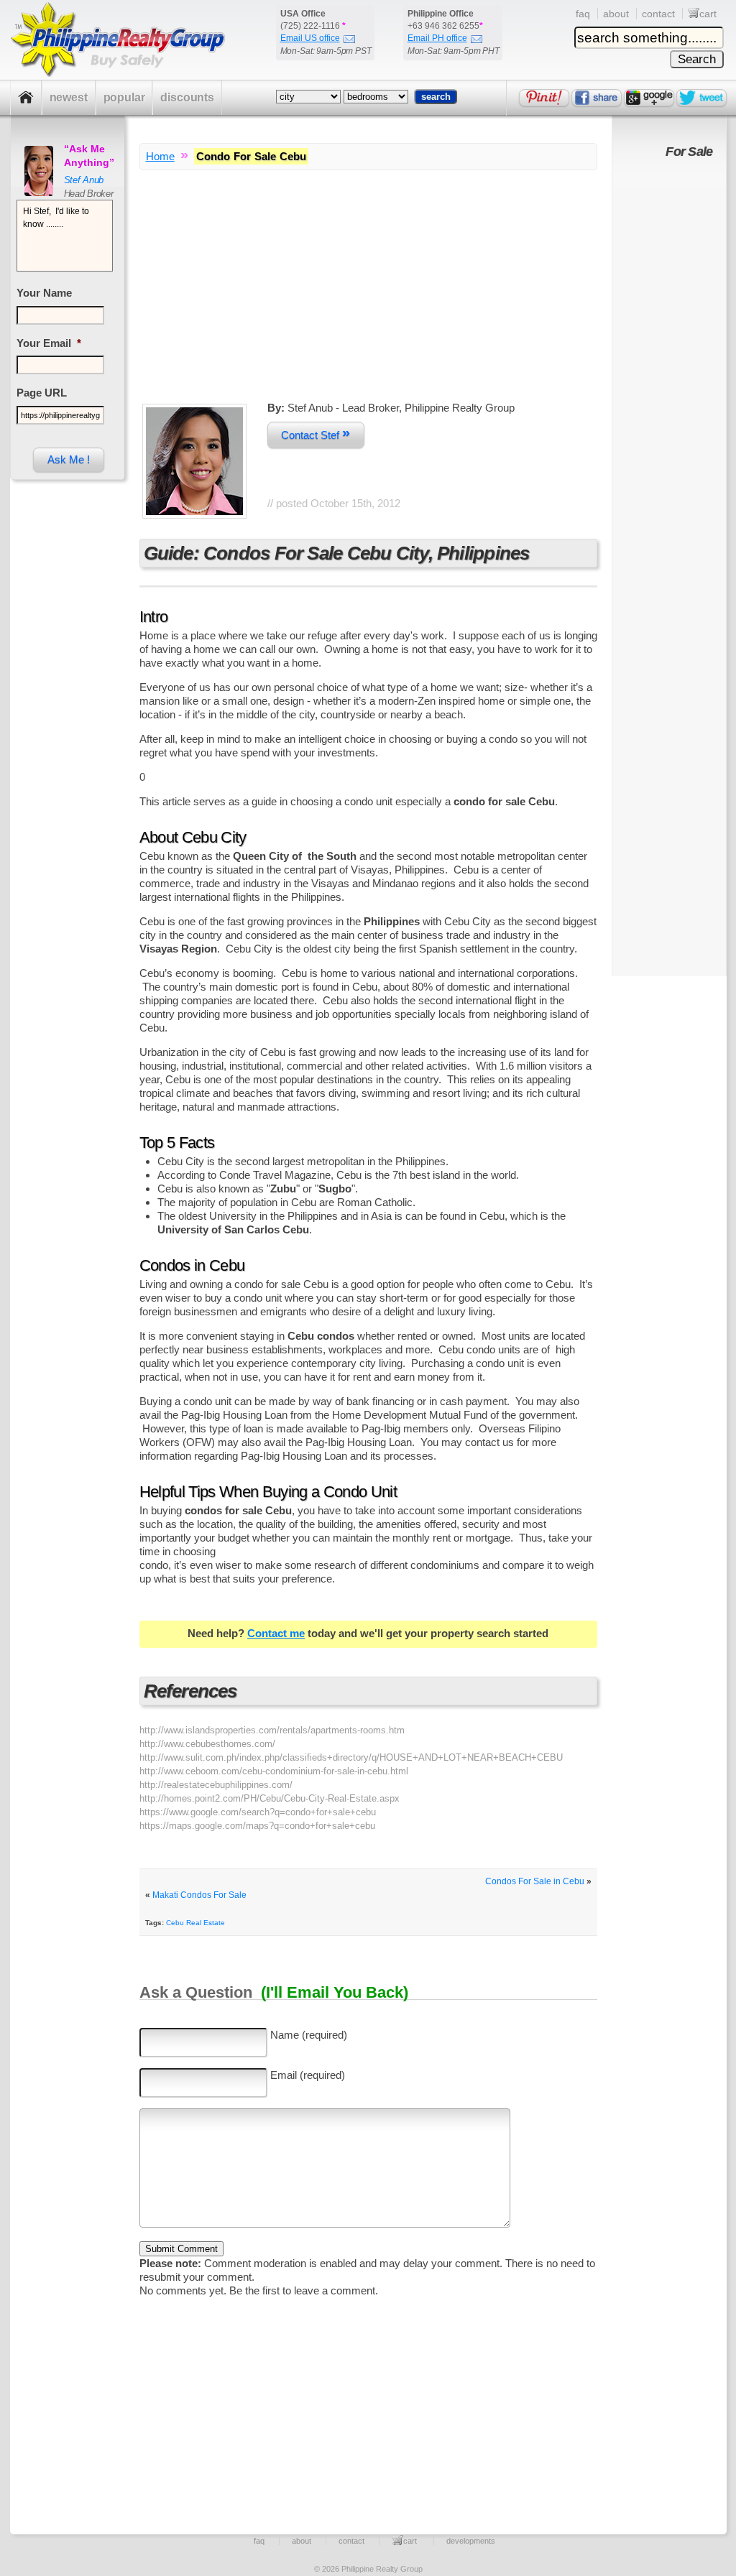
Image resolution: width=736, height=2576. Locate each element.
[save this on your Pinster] (544, 98)
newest (69, 97)
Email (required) (308, 2075)
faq (583, 14)
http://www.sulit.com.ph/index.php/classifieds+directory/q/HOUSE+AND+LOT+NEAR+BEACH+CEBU (351, 1757)
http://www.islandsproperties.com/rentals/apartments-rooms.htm (272, 1730)
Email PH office (437, 38)
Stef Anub (84, 180)
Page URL (42, 393)
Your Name (44, 293)
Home (160, 156)
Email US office (310, 38)
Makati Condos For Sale (199, 1895)
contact (658, 14)
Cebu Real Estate (195, 1923)
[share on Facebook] (597, 98)
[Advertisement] (368, 300)
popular (124, 97)
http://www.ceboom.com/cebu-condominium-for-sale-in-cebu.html (274, 1771)
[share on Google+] (649, 98)
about (616, 14)
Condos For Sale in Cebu (535, 1881)
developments (471, 2541)
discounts (187, 97)
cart (708, 14)
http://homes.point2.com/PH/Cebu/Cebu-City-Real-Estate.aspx (270, 1798)
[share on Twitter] (701, 98)
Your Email (49, 343)
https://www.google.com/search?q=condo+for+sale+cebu (258, 1812)
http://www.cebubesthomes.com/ (207, 1744)
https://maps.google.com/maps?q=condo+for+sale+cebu (257, 1826)
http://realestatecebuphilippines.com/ (216, 1785)
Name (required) (309, 2035)
